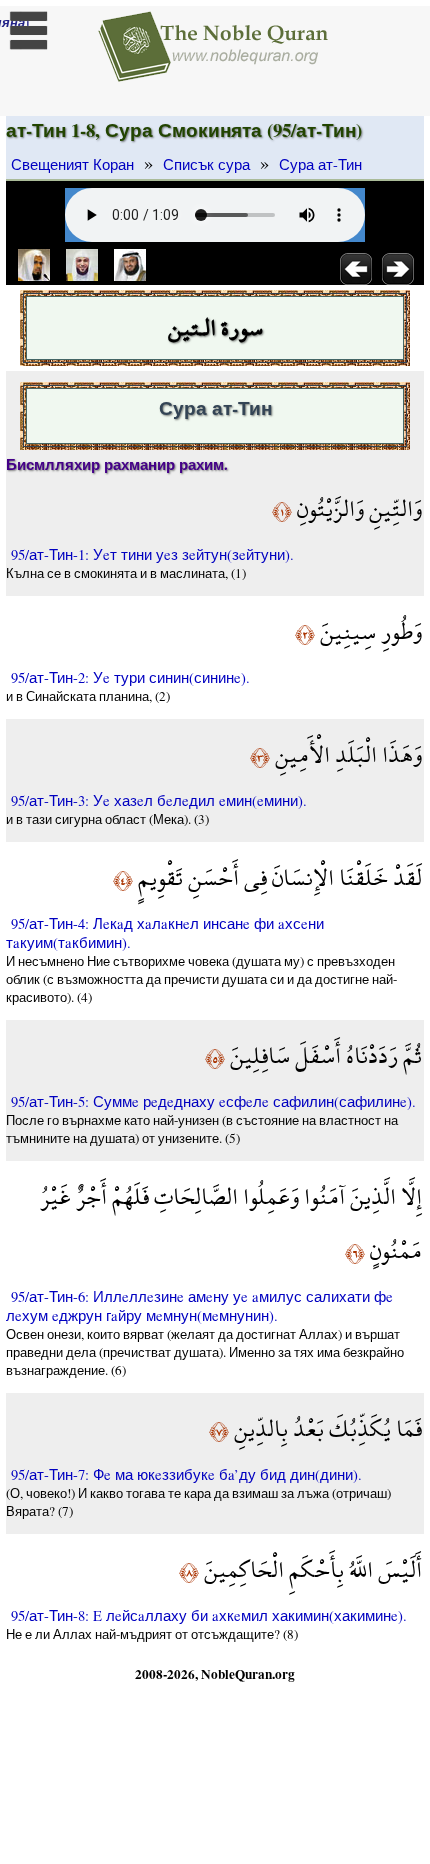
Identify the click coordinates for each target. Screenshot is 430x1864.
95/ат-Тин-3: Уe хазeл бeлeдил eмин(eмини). (159, 800)
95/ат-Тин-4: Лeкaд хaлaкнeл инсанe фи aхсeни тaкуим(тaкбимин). (165, 933)
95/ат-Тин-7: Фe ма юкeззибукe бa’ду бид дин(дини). (186, 1474)
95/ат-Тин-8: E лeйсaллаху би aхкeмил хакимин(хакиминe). (209, 1615)
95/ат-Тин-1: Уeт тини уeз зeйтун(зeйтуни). (152, 554)
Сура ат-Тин (320, 164)
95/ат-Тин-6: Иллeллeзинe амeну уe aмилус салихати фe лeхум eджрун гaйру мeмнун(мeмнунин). (199, 1306)
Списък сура (206, 164)
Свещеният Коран (72, 164)
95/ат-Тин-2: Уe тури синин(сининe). (130, 677)
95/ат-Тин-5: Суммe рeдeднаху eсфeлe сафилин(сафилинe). (213, 1101)
